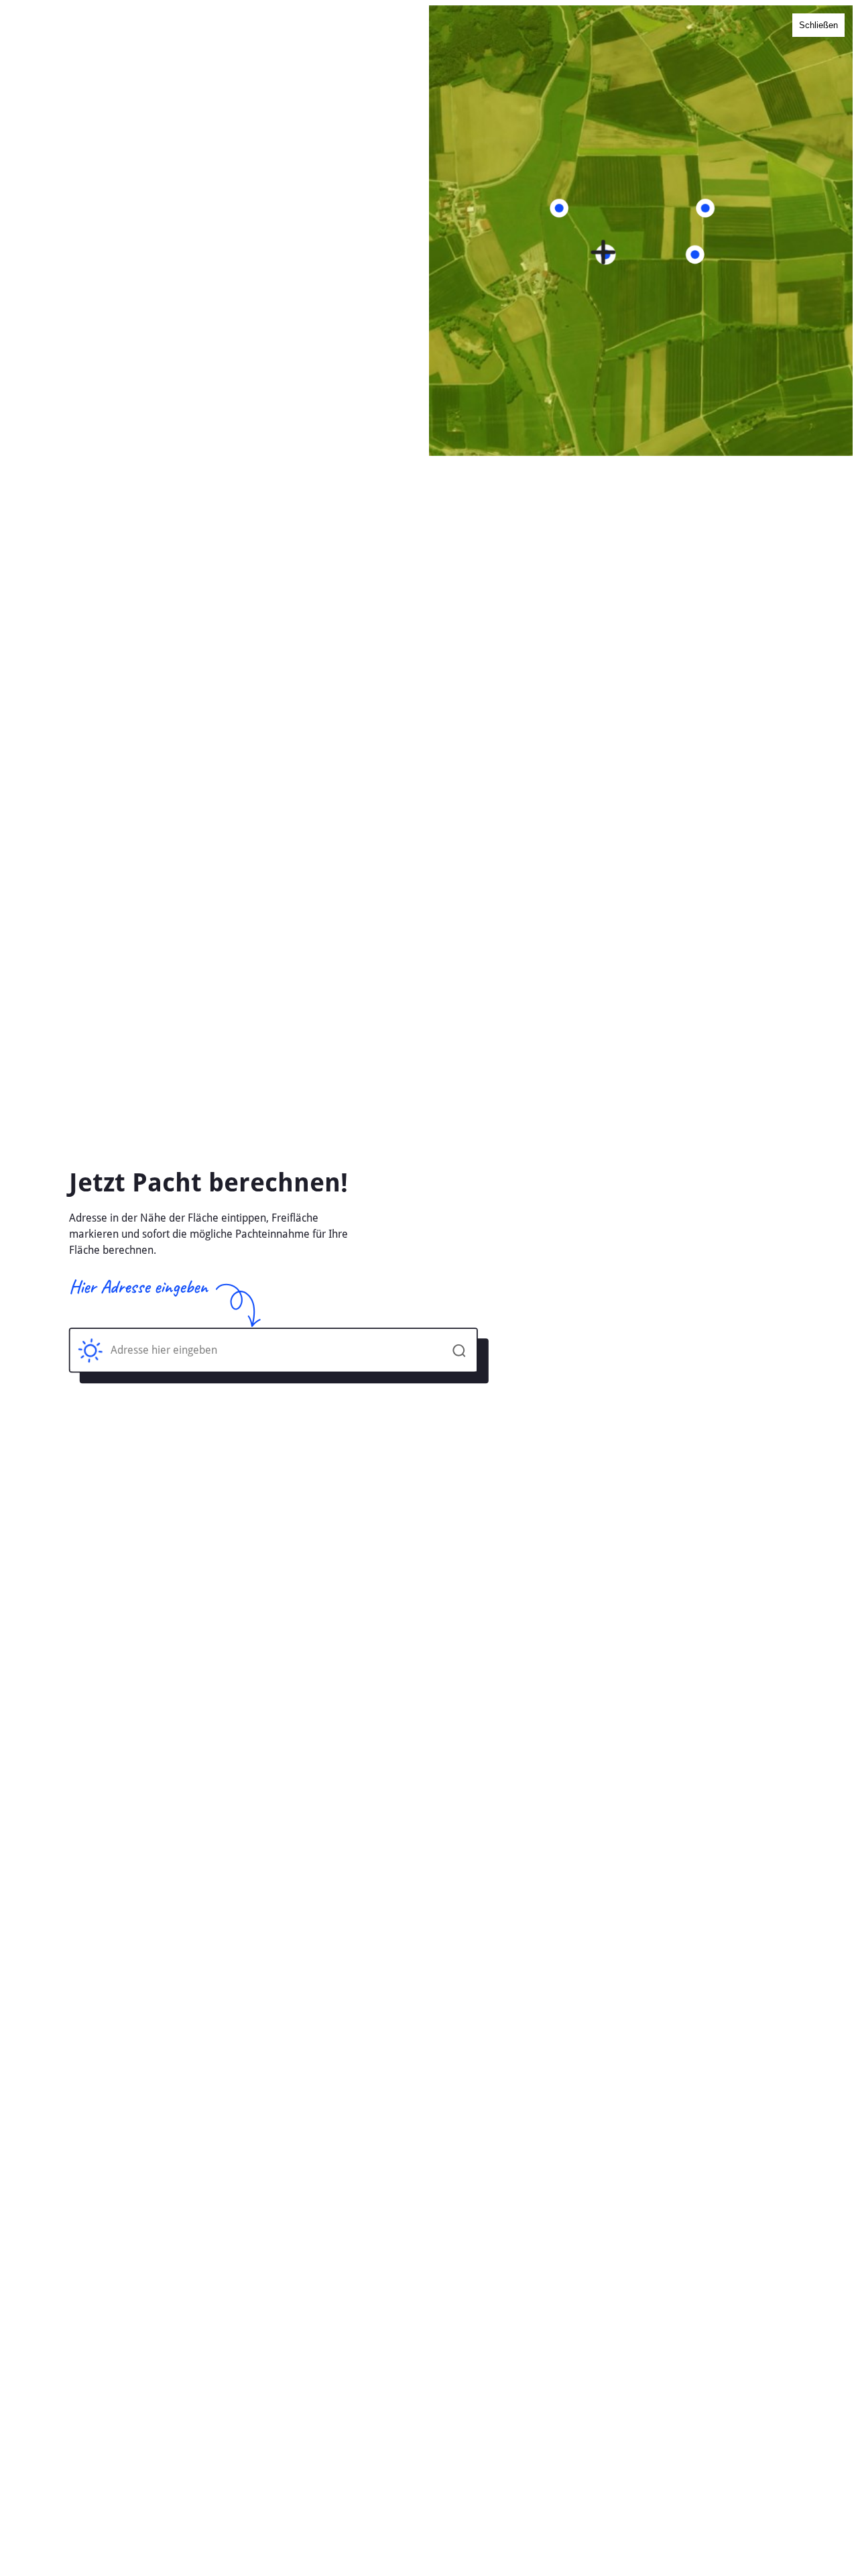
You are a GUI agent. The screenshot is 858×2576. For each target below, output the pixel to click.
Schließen (818, 25)
